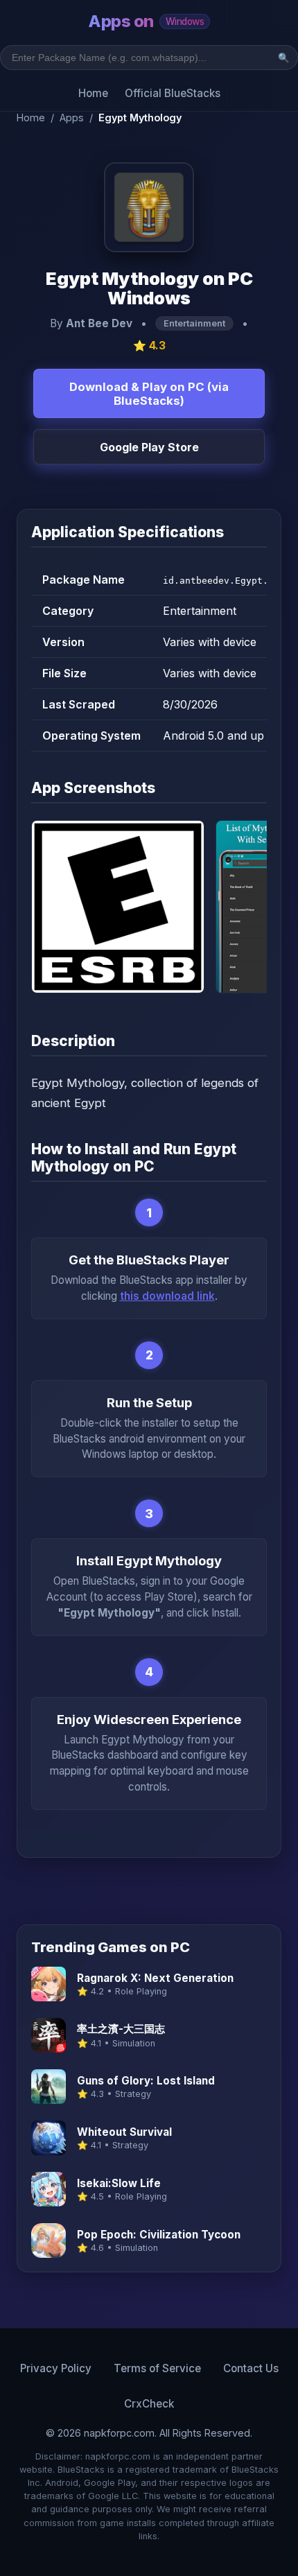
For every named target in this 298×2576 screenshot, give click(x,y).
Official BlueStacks (173, 93)
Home (93, 93)
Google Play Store (149, 447)
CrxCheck (149, 2404)
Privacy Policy (56, 2368)
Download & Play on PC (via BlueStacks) (149, 394)
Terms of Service (157, 2368)
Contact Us (251, 2368)
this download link (167, 1296)
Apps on (146, 21)
